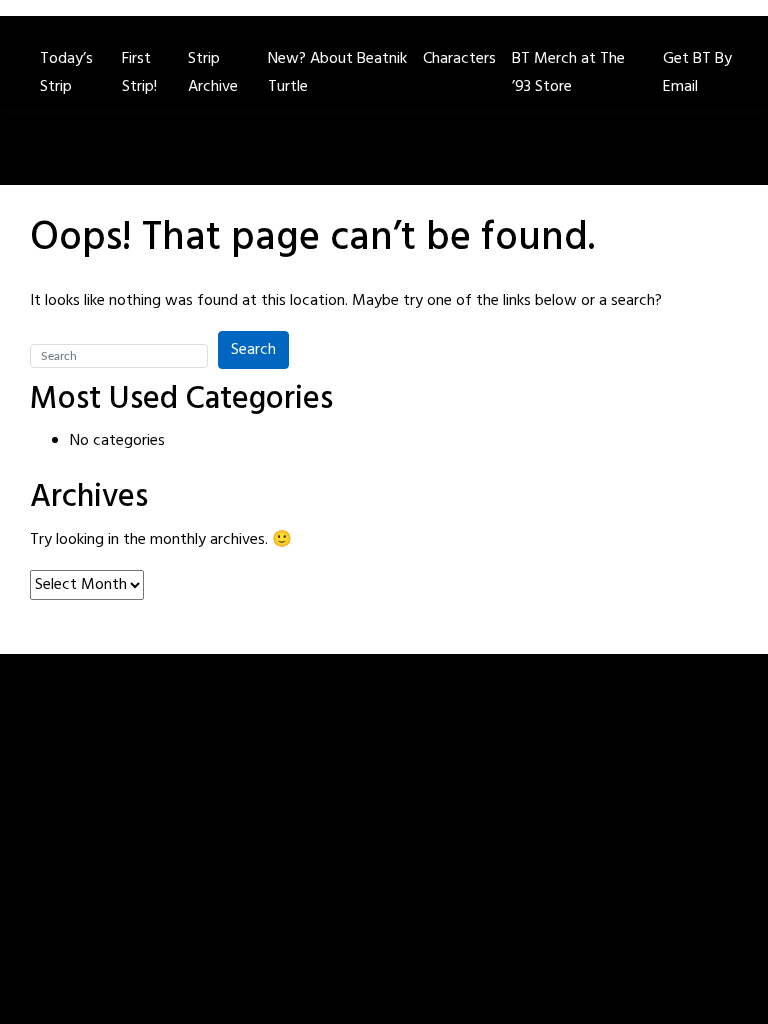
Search (253, 350)
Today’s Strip (66, 73)
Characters (459, 59)
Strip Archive (213, 73)
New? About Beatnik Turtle (337, 73)
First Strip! (139, 73)
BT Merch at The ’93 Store (568, 73)
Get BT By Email (697, 73)
